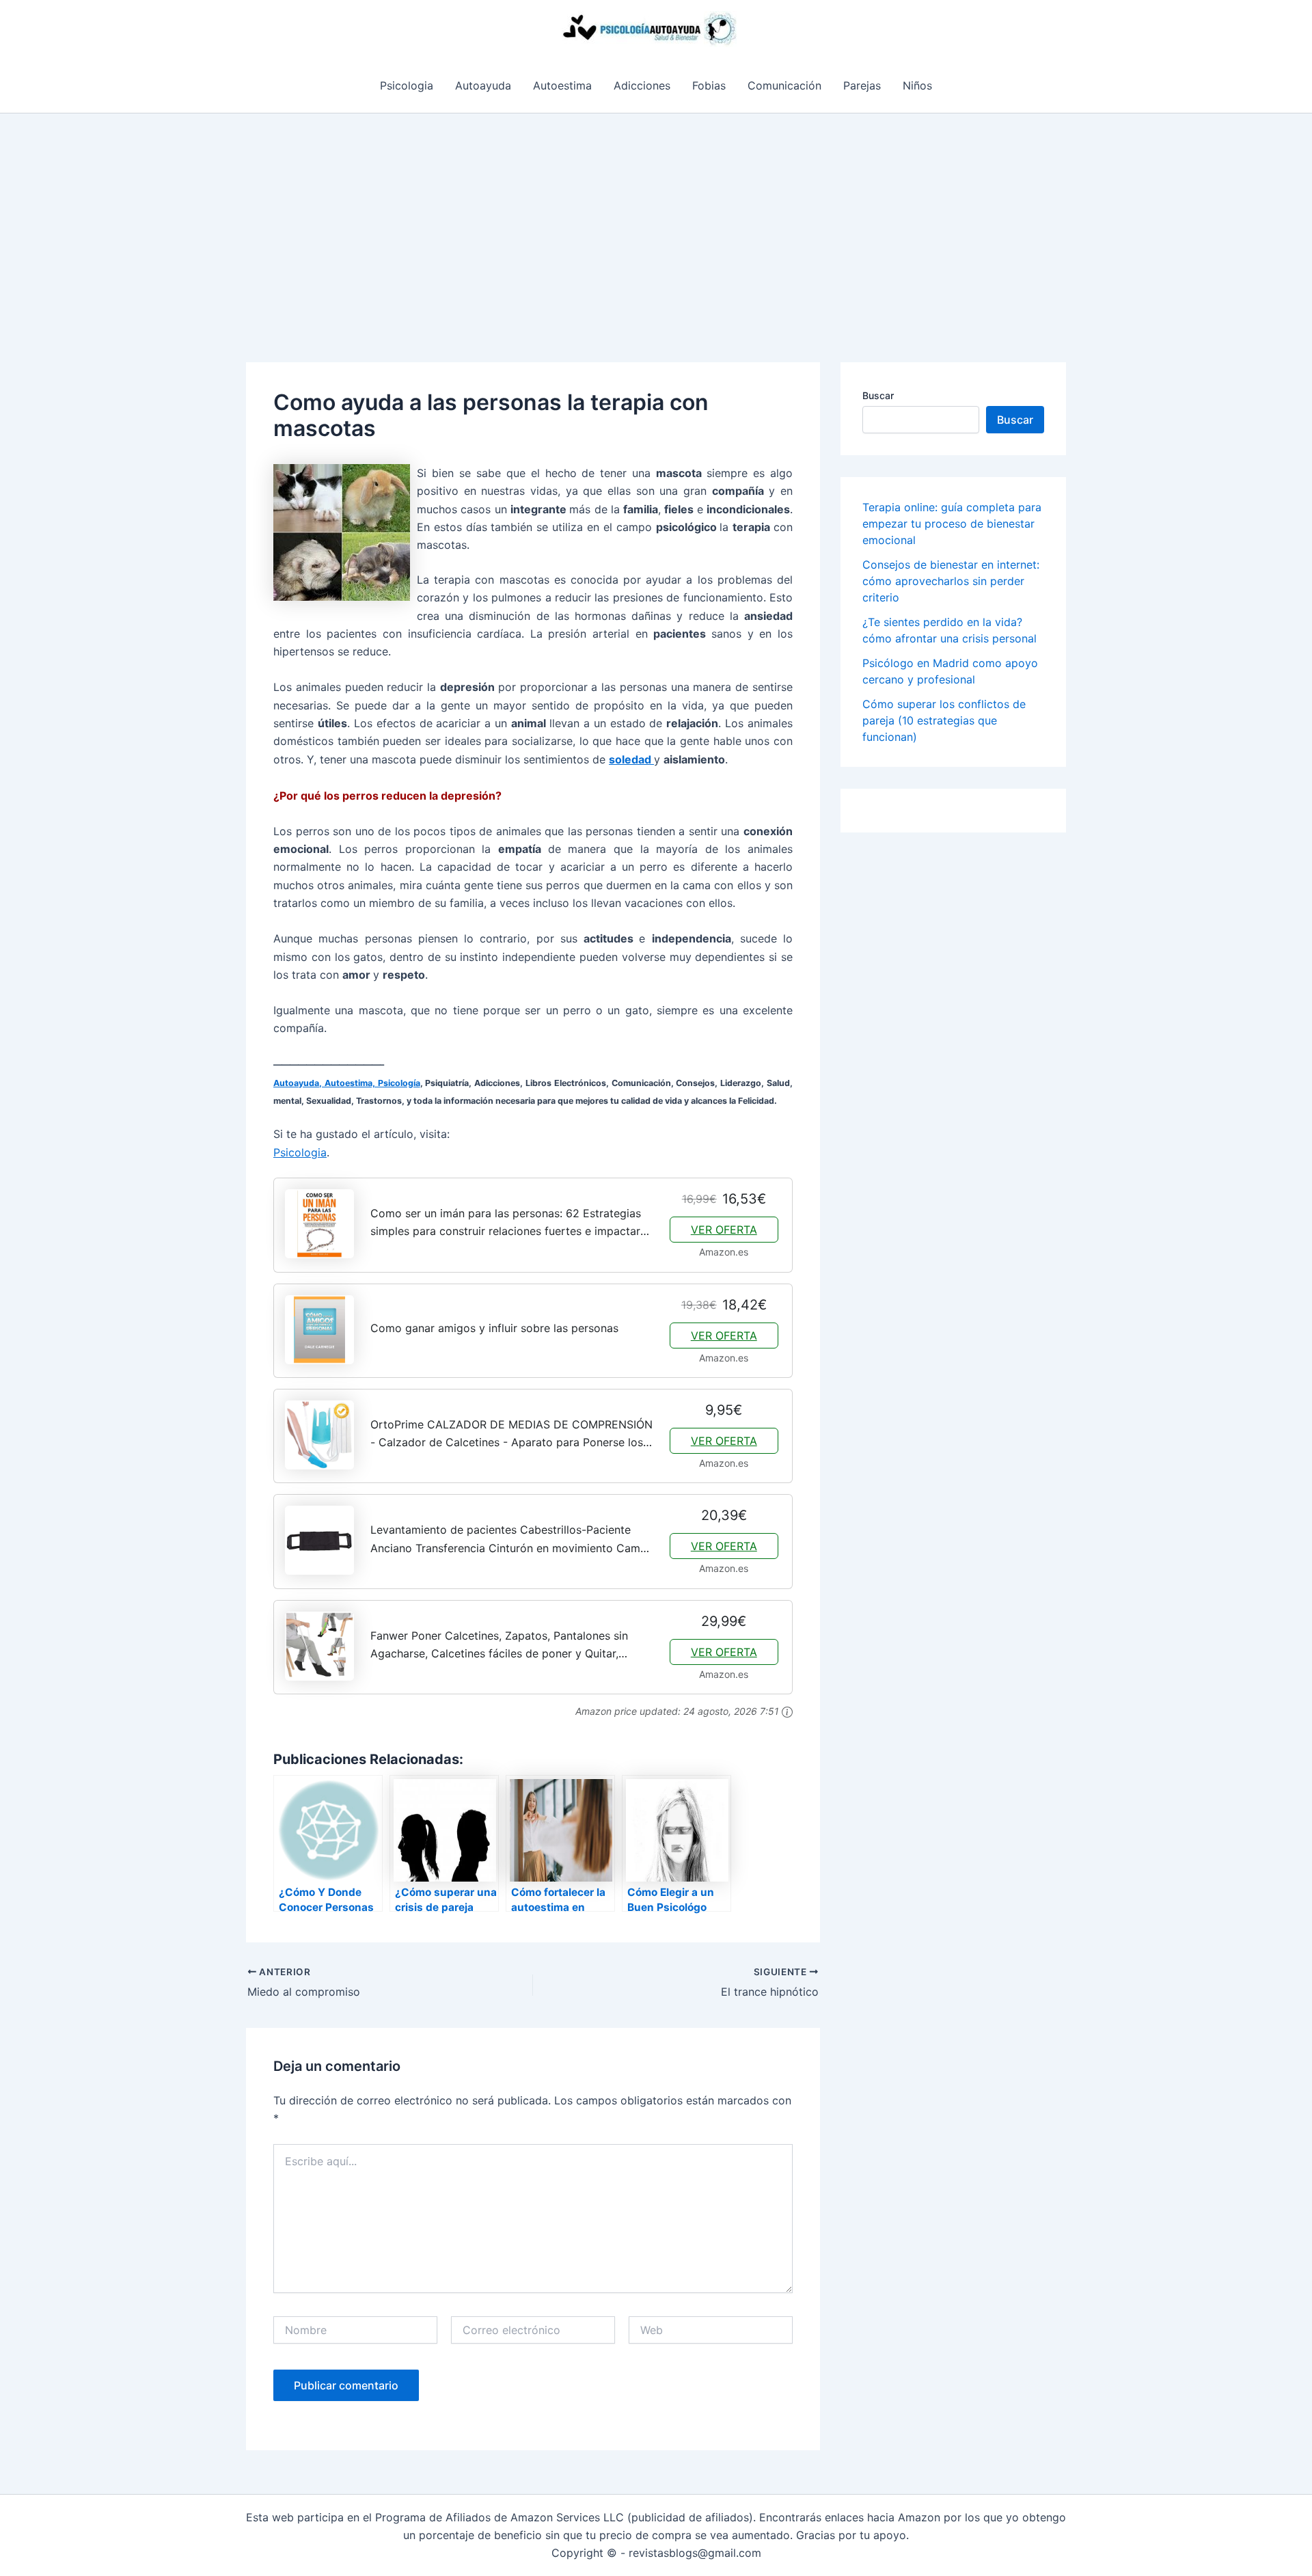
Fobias (709, 85)
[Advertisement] (656, 216)
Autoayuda (483, 85)
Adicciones (642, 85)
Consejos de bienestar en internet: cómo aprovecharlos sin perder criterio (951, 581)
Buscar (878, 395)
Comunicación (784, 85)
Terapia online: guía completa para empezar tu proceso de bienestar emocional (952, 524)
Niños (917, 85)
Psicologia (407, 85)
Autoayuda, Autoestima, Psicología (347, 1083)
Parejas (862, 85)
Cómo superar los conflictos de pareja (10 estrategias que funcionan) (944, 720)
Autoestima (562, 85)
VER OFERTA (724, 1230)
